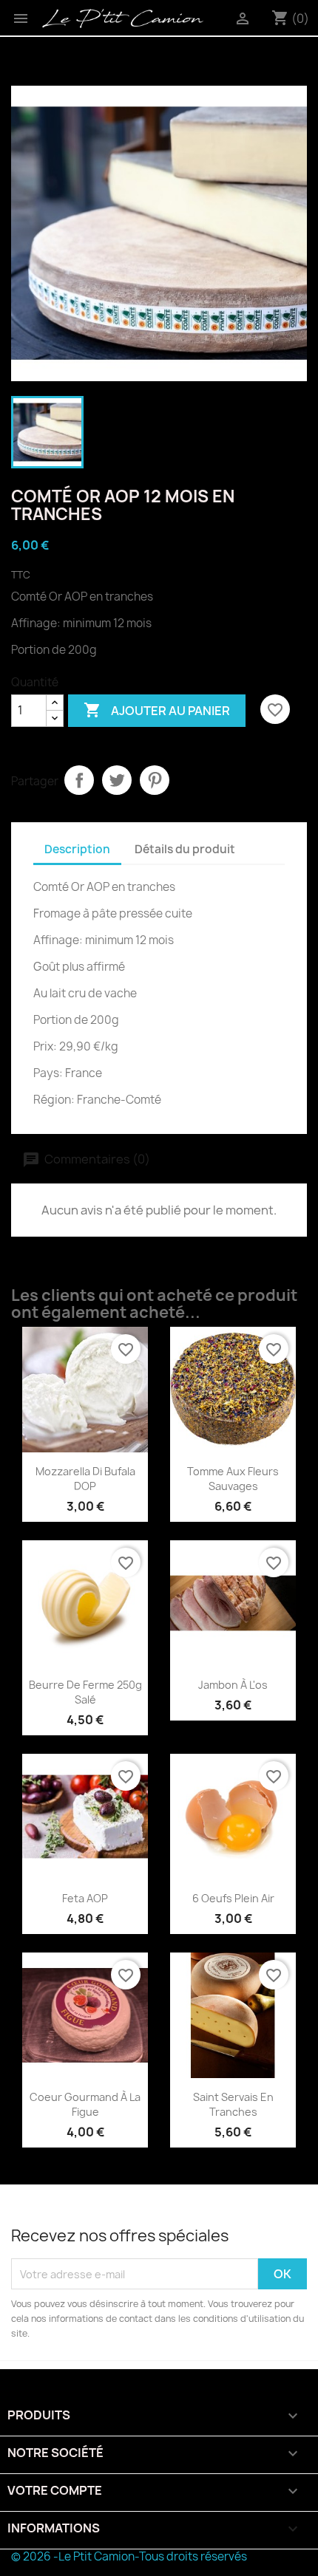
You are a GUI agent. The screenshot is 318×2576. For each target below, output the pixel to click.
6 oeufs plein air (233, 1898)
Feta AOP (85, 1898)
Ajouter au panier (157, 710)
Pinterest (155, 780)
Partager (79, 780)
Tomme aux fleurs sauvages (233, 1479)
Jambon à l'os (233, 1685)
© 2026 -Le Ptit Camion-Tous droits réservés (129, 2556)
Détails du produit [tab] (185, 849)
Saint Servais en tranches (233, 2104)
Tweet (117, 780)
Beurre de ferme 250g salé (85, 1692)
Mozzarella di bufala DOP (85, 1479)
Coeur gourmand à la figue (85, 2104)
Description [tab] (77, 849)
